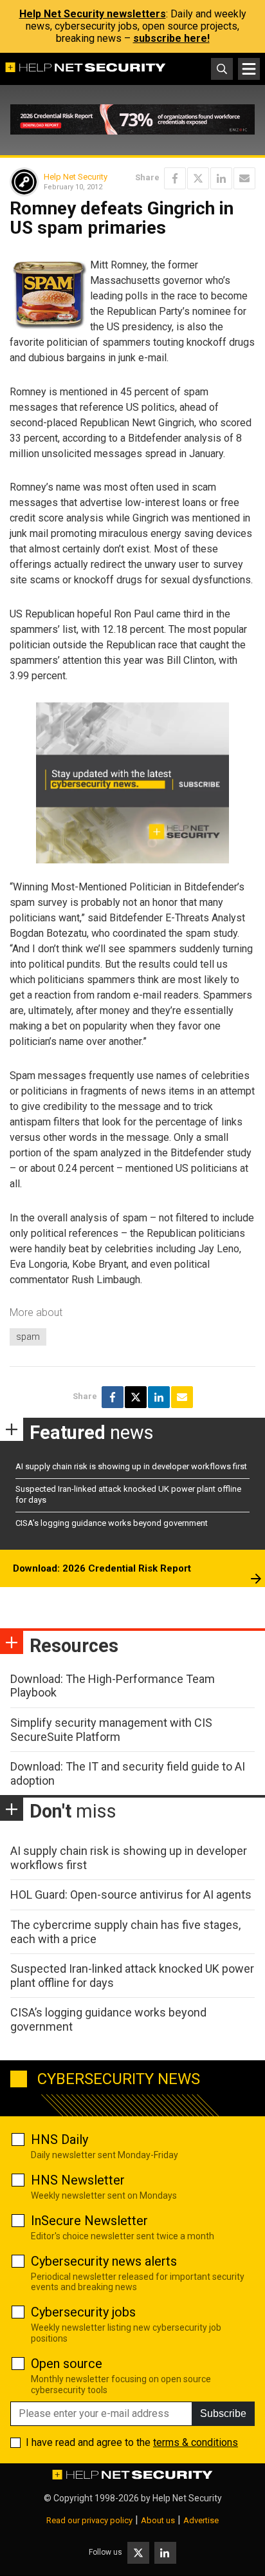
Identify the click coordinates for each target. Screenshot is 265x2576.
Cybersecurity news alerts (104, 2261)
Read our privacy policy (89, 2520)
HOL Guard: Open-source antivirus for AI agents (131, 1894)
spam (28, 1337)
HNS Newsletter (78, 2180)
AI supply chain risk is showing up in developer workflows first (131, 1466)
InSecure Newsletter (89, 2221)
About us (158, 2520)
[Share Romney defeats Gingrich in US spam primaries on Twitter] (198, 178)
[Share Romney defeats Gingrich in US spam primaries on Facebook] (175, 178)
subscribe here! (171, 38)
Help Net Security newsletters (93, 14)
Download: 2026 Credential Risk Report (102, 1568)
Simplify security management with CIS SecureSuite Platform (111, 1730)
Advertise (201, 2520)
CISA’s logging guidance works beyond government (112, 1523)
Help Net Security (76, 177)
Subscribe (223, 2413)
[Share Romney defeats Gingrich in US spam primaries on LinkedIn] (221, 178)
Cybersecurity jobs (83, 2312)
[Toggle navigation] (249, 69)
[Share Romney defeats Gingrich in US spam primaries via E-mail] (244, 178)
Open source (67, 2364)
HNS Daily (59, 2139)
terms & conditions (196, 2442)
